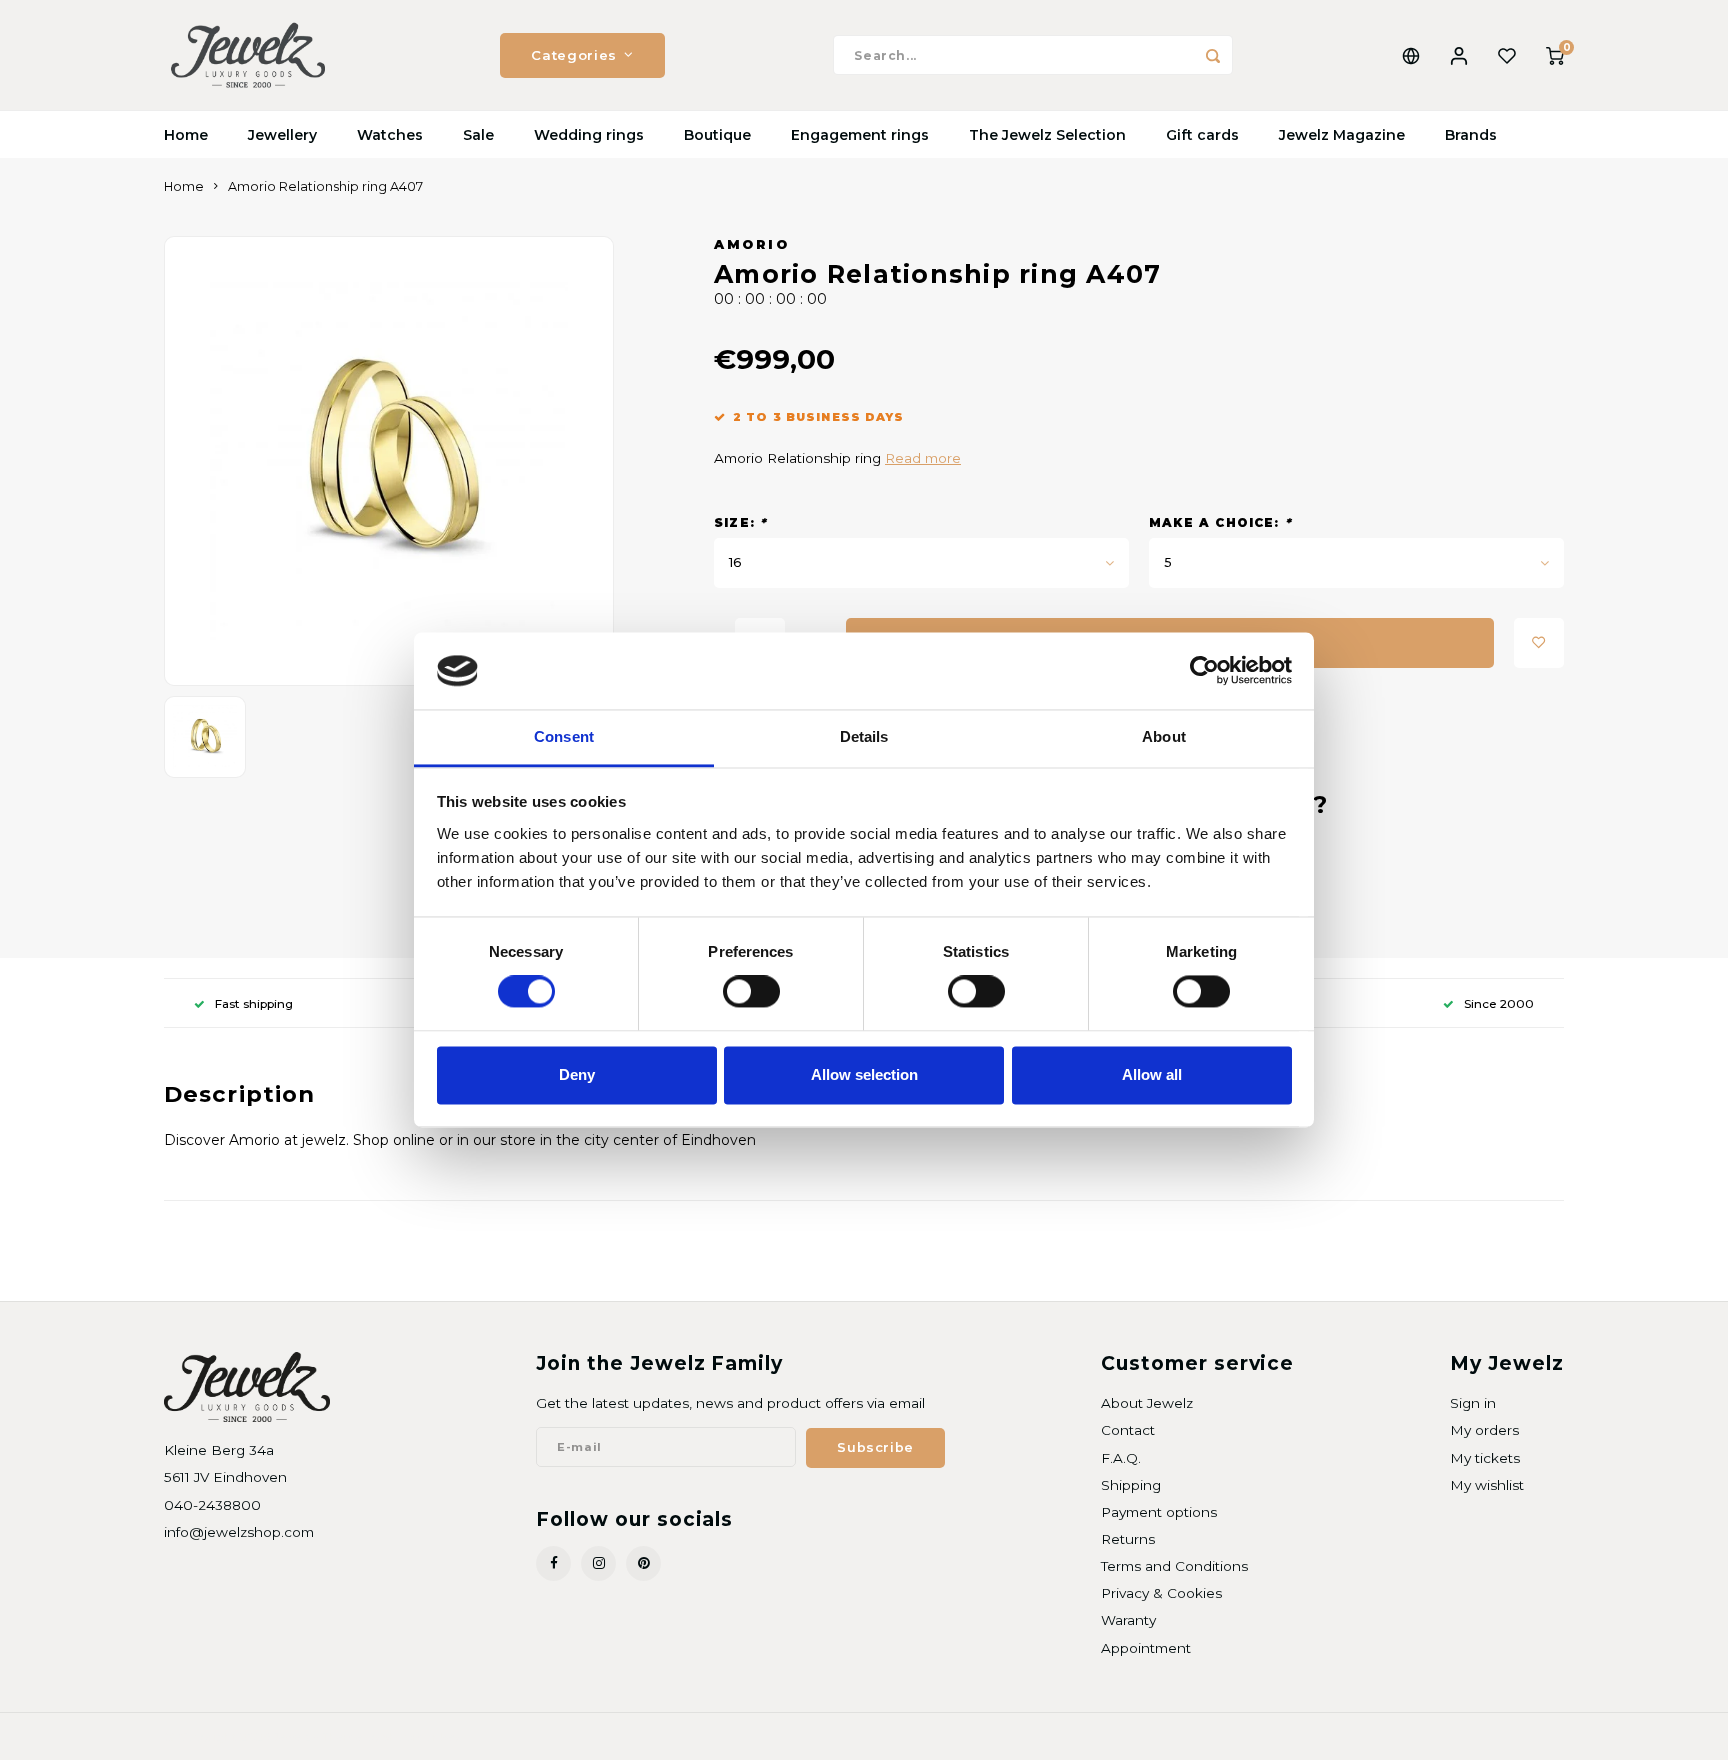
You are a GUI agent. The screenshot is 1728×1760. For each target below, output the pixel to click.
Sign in (1473, 1403)
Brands (1471, 135)
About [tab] (1164, 736)
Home (186, 135)
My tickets (1485, 1458)
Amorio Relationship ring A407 (325, 186)
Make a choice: (1220, 522)
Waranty (1128, 1620)
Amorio (751, 244)
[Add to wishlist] (1539, 643)
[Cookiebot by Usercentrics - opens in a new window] (1204, 671)
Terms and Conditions (1174, 1566)
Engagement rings (860, 135)
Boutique (717, 135)
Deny (577, 1074)
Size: (740, 522)
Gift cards (1202, 135)
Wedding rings (589, 135)
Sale (478, 135)
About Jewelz (1147, 1403)
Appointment (1146, 1648)
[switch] (751, 992)
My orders (1484, 1430)
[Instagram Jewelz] (598, 1563)
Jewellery (282, 135)
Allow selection (864, 1074)
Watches (390, 135)
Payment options (1159, 1512)
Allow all (1152, 1074)
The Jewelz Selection (1047, 135)
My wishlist (1487, 1485)
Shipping (1131, 1485)
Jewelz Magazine (1342, 135)
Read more (923, 458)
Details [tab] (864, 736)
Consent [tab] (564, 736)
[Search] (1213, 55)
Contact (1128, 1430)
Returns (1128, 1539)
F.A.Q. (1121, 1458)
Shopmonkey (420, 1736)
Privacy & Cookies (1161, 1593)
